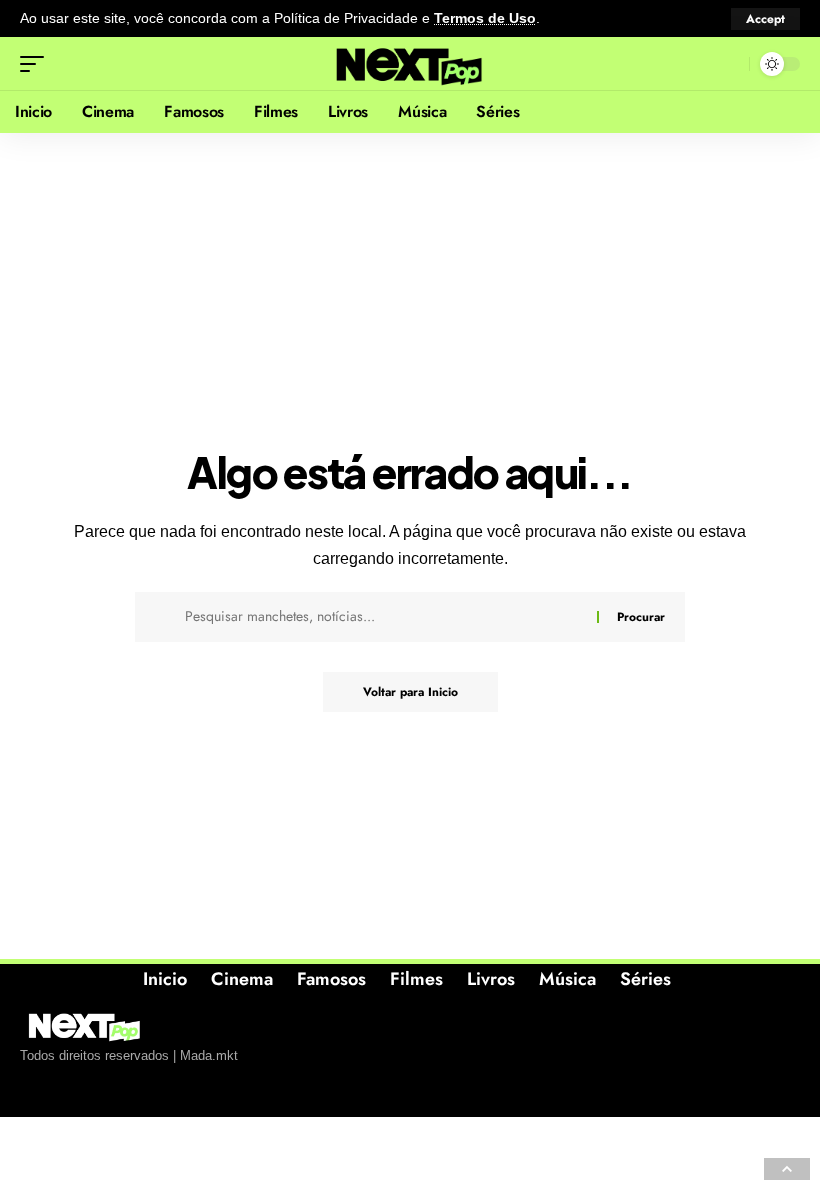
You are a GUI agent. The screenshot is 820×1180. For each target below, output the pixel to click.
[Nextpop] (410, 63)
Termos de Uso (485, 18)
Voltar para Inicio (410, 692)
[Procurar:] (383, 617)
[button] (765, 19)
